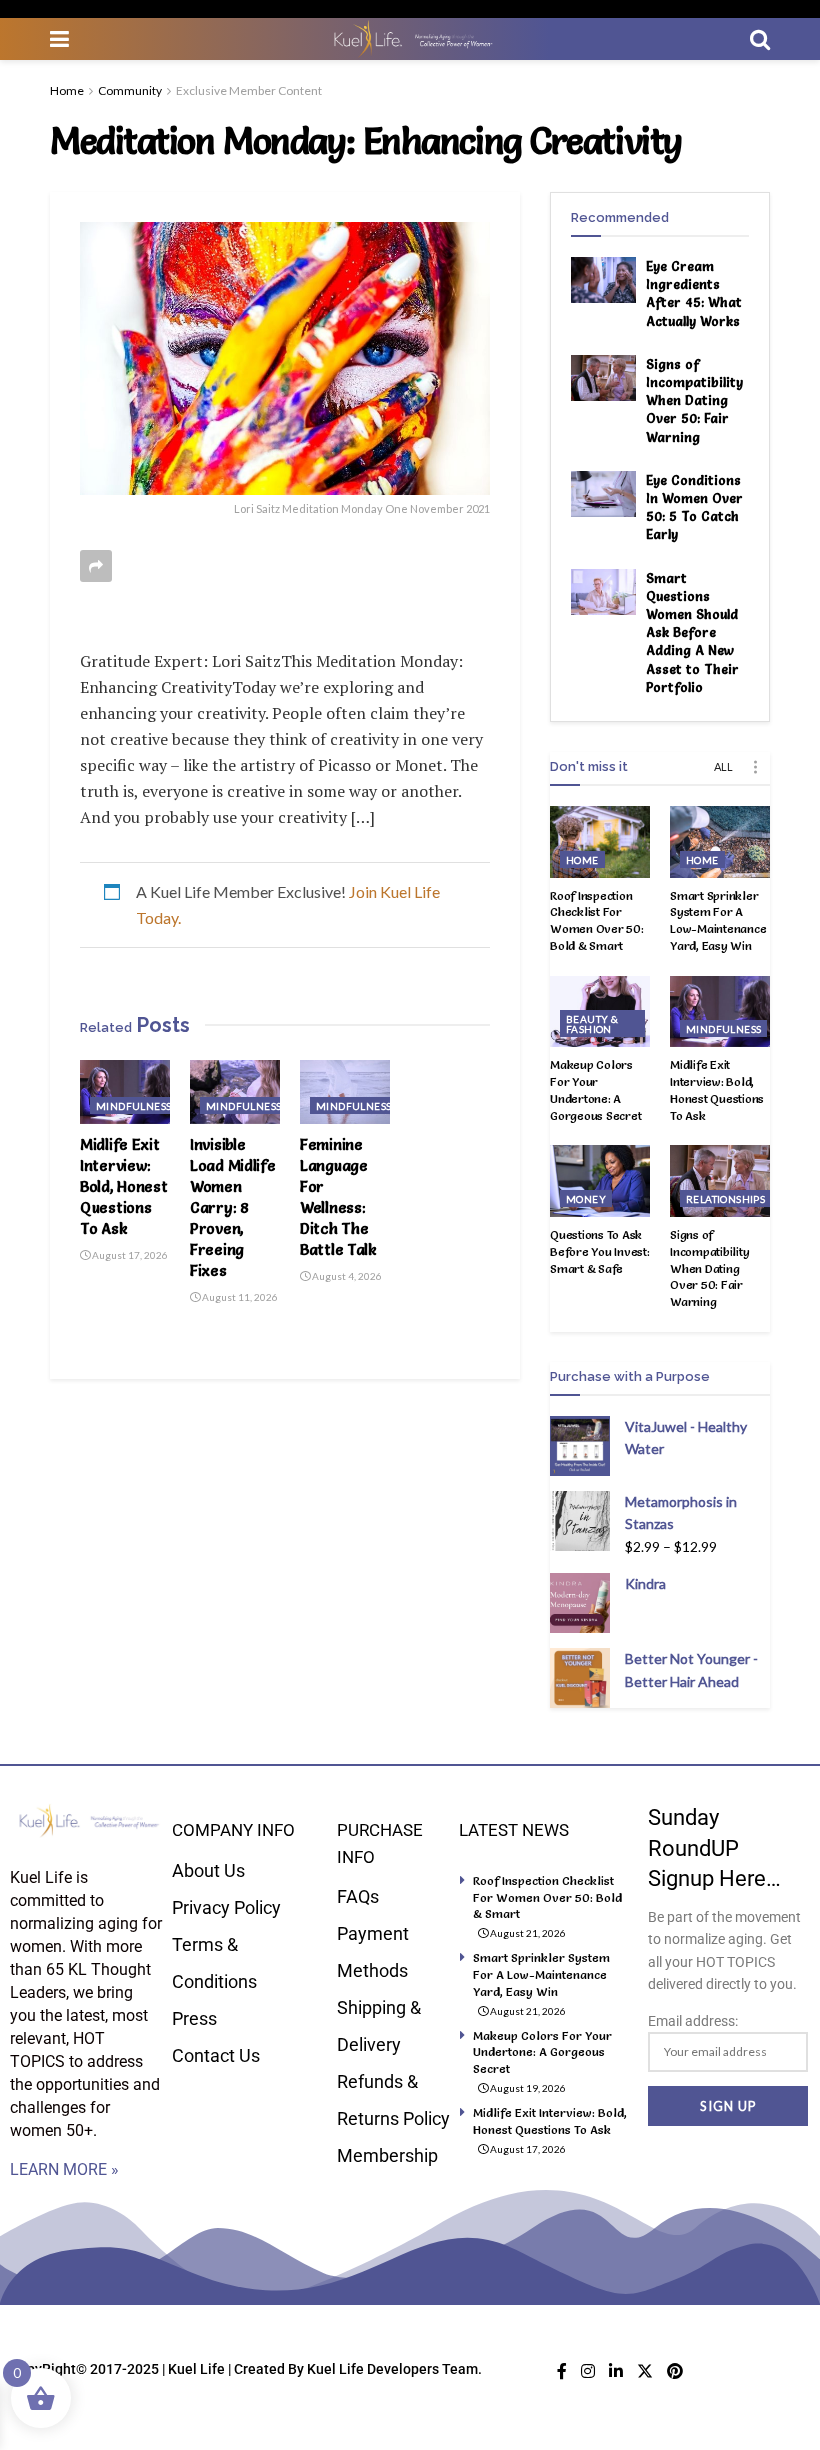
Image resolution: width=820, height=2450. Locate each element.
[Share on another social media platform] (96, 566)
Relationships (725, 1199)
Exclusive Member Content (249, 90)
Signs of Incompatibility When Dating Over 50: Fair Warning (694, 400)
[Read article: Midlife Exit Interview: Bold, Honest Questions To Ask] (125, 1092)
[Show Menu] (59, 39)
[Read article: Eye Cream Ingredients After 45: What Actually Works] (603, 280)
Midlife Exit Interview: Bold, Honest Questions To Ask (123, 1186)
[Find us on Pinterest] (675, 2371)
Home (67, 90)
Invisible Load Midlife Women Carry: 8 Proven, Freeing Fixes (232, 1207)
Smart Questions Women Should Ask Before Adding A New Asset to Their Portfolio (692, 632)
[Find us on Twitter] (645, 2371)
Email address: (693, 2021)
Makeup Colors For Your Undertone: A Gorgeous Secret (595, 1089)
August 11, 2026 (239, 1297)
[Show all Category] (755, 767)
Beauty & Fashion (592, 1024)
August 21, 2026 (527, 1933)
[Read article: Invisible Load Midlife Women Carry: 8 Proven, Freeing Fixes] (235, 1092)
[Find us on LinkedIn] (616, 2371)
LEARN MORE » (64, 2169)
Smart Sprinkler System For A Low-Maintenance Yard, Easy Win (718, 920)
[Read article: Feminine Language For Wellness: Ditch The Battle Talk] (345, 1092)
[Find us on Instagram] (588, 2371)
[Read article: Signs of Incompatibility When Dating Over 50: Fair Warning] (603, 378)
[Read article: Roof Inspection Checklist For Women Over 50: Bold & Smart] (600, 842)
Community (130, 90)
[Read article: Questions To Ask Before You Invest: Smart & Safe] (600, 1181)
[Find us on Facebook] (562, 2371)
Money (586, 1199)
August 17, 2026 (129, 1255)
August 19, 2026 (527, 2088)
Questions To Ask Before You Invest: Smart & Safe (600, 1251)
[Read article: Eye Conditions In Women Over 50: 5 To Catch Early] (603, 494)
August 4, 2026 (346, 1276)
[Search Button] (760, 39)
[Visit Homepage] (410, 39)
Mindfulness (133, 1106)
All (723, 766)
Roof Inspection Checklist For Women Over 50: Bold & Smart (597, 920)
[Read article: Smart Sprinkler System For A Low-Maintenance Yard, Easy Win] (720, 842)
